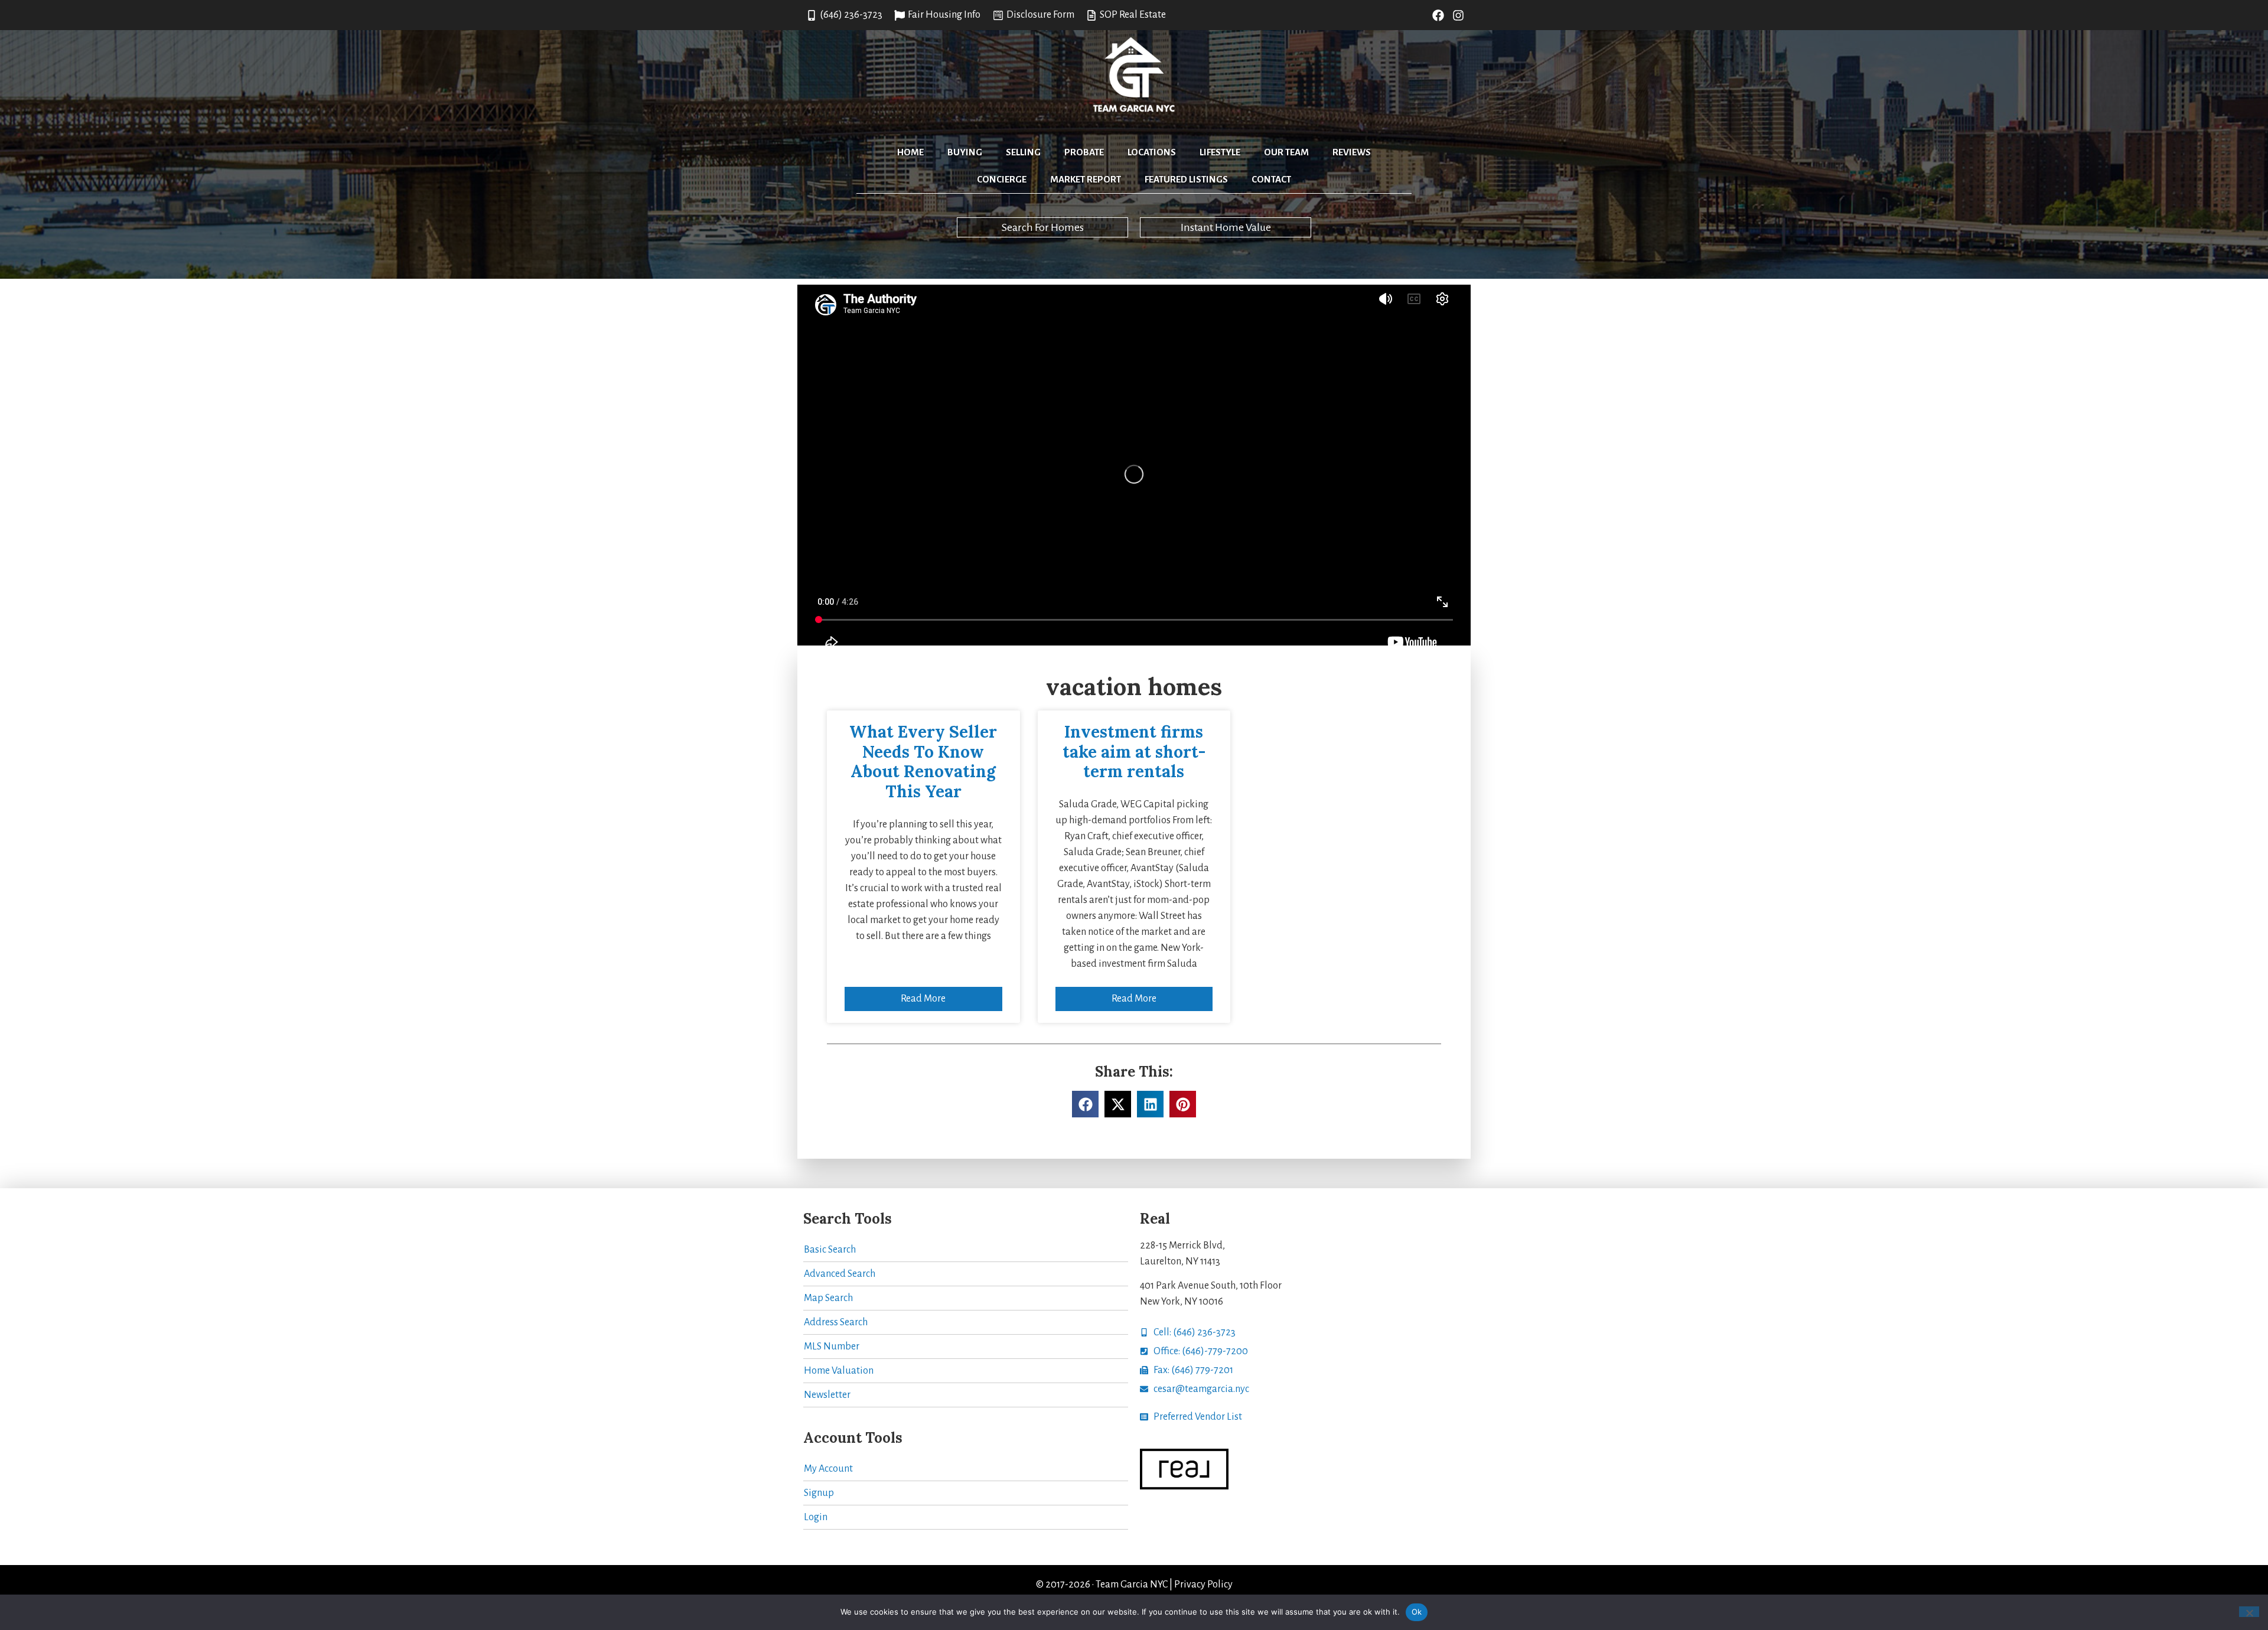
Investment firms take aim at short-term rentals (1134, 752)
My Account (828, 1469)
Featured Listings (1186, 179)
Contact (1271, 179)
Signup (819, 1493)
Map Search (828, 1298)
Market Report (1086, 179)
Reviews (1352, 152)
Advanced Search (840, 1274)
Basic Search (830, 1250)
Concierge (1002, 179)
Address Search (836, 1322)
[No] (2249, 1612)
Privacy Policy (1203, 1585)
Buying (965, 152)
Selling (1023, 152)
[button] (1085, 1104)
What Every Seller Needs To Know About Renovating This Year (923, 762)
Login (816, 1517)
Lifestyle (1220, 152)
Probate (1084, 152)
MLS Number (832, 1347)
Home (910, 152)
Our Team (1286, 152)
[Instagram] (1458, 15)
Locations (1152, 152)
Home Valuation (839, 1371)
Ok (1417, 1612)
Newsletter (827, 1395)
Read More (923, 999)
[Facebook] (1438, 15)
